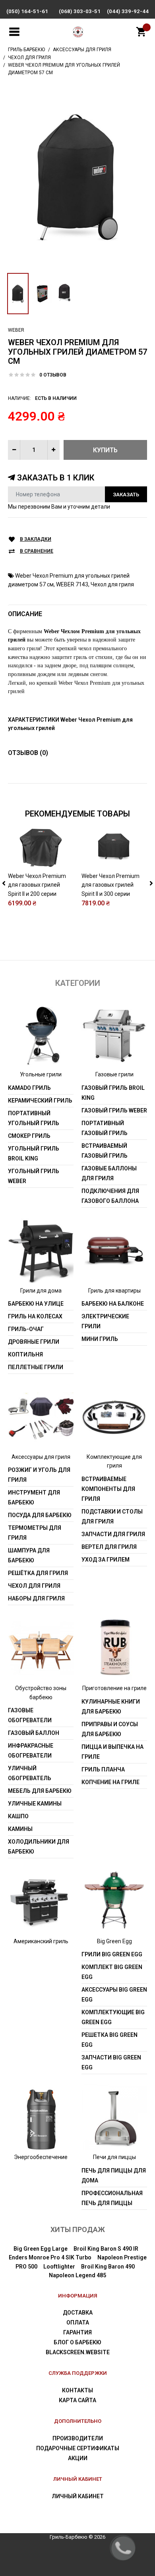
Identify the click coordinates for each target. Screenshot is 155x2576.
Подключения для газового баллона (110, 1196)
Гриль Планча (103, 1769)
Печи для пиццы (114, 2157)
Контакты (77, 2390)
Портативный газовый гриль (105, 1128)
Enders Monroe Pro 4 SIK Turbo (50, 2257)
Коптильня (25, 1354)
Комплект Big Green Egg (112, 1972)
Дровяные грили (34, 1342)
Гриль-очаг (26, 1329)
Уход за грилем (106, 1560)
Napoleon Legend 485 (77, 2275)
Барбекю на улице (36, 1304)
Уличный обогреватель (30, 1773)
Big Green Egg (114, 1941)
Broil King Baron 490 (108, 2267)
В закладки (36, 539)
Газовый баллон (34, 1733)
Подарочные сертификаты (78, 2448)
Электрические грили (105, 1321)
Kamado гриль (29, 1088)
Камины (20, 1829)
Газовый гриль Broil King (113, 1093)
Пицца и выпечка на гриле (112, 1752)
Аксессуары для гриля (41, 1457)
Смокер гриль (29, 1136)
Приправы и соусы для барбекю (110, 1729)
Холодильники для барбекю (39, 1847)
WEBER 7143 (72, 584)
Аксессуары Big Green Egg (114, 1995)
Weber (16, 330)
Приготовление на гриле (114, 1688)
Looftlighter (59, 2267)
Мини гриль (100, 1339)
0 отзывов (53, 375)
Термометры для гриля (35, 1533)
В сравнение (37, 551)
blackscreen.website (78, 2352)
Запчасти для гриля (113, 1534)
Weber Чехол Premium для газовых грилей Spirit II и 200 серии (37, 885)
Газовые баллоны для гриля (109, 1173)
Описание (25, 614)
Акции (78, 2458)
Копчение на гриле (110, 1782)
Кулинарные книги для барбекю (111, 1707)
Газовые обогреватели (30, 1715)
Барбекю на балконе (113, 1304)
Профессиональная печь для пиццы (112, 2198)
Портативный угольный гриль (34, 1118)
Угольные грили (41, 1074)
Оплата (78, 2322)
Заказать (126, 495)
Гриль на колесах (35, 1316)
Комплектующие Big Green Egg (113, 2017)
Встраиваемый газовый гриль (105, 1151)
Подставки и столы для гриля (112, 1517)
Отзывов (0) (28, 753)
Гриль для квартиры (114, 1291)
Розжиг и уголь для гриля (39, 1475)
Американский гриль (41, 1941)
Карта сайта (77, 2400)
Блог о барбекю (77, 2342)
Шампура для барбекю (29, 1555)
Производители (78, 2438)
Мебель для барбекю (40, 1791)
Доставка (78, 2313)
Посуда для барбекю (40, 1515)
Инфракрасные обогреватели (31, 1751)
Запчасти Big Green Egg (111, 2062)
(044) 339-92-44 (128, 11)
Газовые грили (114, 1074)
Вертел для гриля (109, 1547)
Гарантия (77, 2332)
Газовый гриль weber (114, 1110)
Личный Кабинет (78, 2496)
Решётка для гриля (38, 1573)
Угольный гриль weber (34, 1176)
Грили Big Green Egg (112, 1954)
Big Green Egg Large (41, 2249)
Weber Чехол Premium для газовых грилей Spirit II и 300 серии (110, 885)
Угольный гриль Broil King (34, 1154)
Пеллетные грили (36, 1367)
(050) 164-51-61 (27, 11)
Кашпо (18, 1816)
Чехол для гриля (112, 584)
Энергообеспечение (41, 2157)
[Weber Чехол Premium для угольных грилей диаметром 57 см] (77, 177)
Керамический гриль (40, 1101)
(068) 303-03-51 (80, 11)
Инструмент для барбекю (34, 1497)
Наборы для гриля (36, 1598)
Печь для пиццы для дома (114, 2175)
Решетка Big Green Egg (109, 2040)
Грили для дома (41, 1291)
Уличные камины (35, 1804)
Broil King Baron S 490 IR (106, 2249)
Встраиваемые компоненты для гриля (108, 1489)
